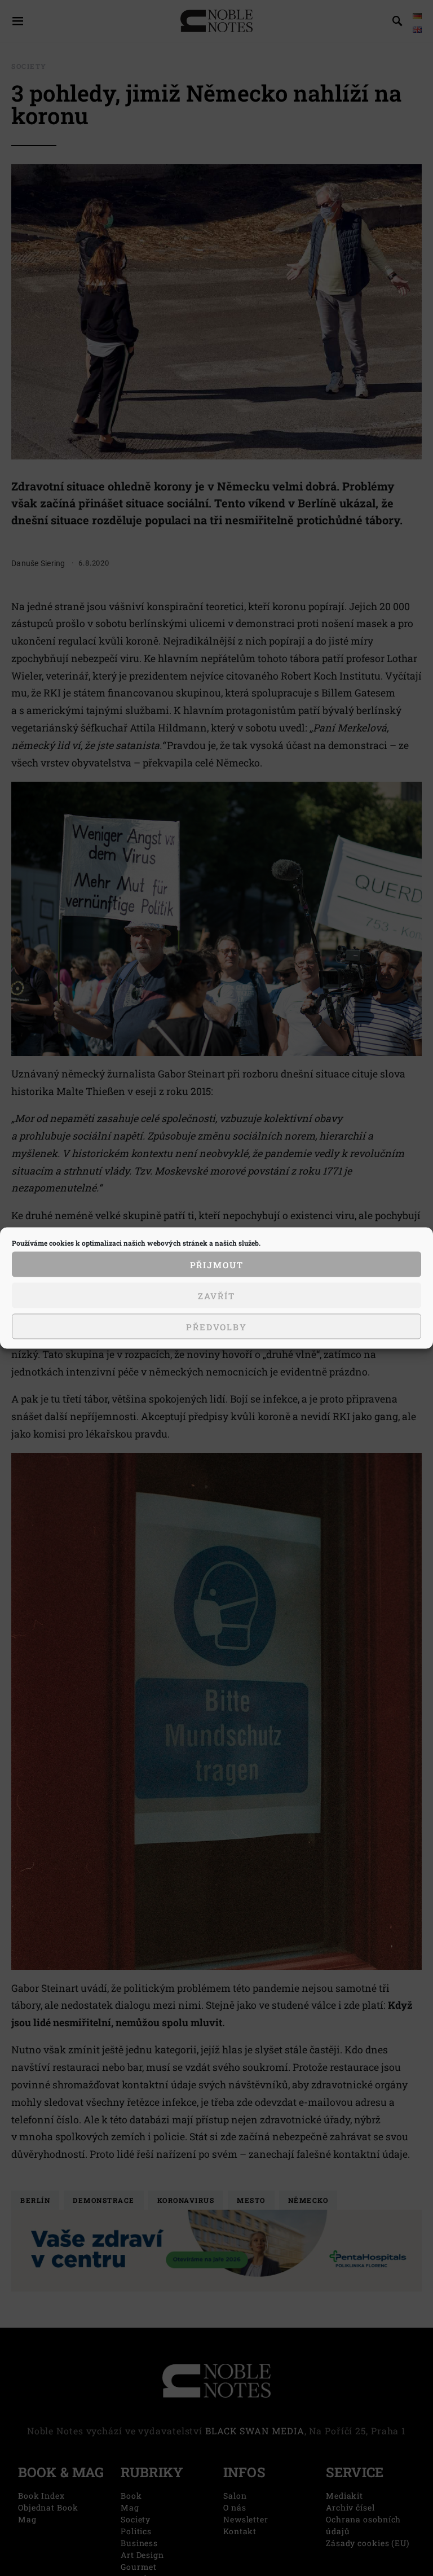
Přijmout (217, 1264)
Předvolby (216, 1326)
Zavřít (216, 1295)
